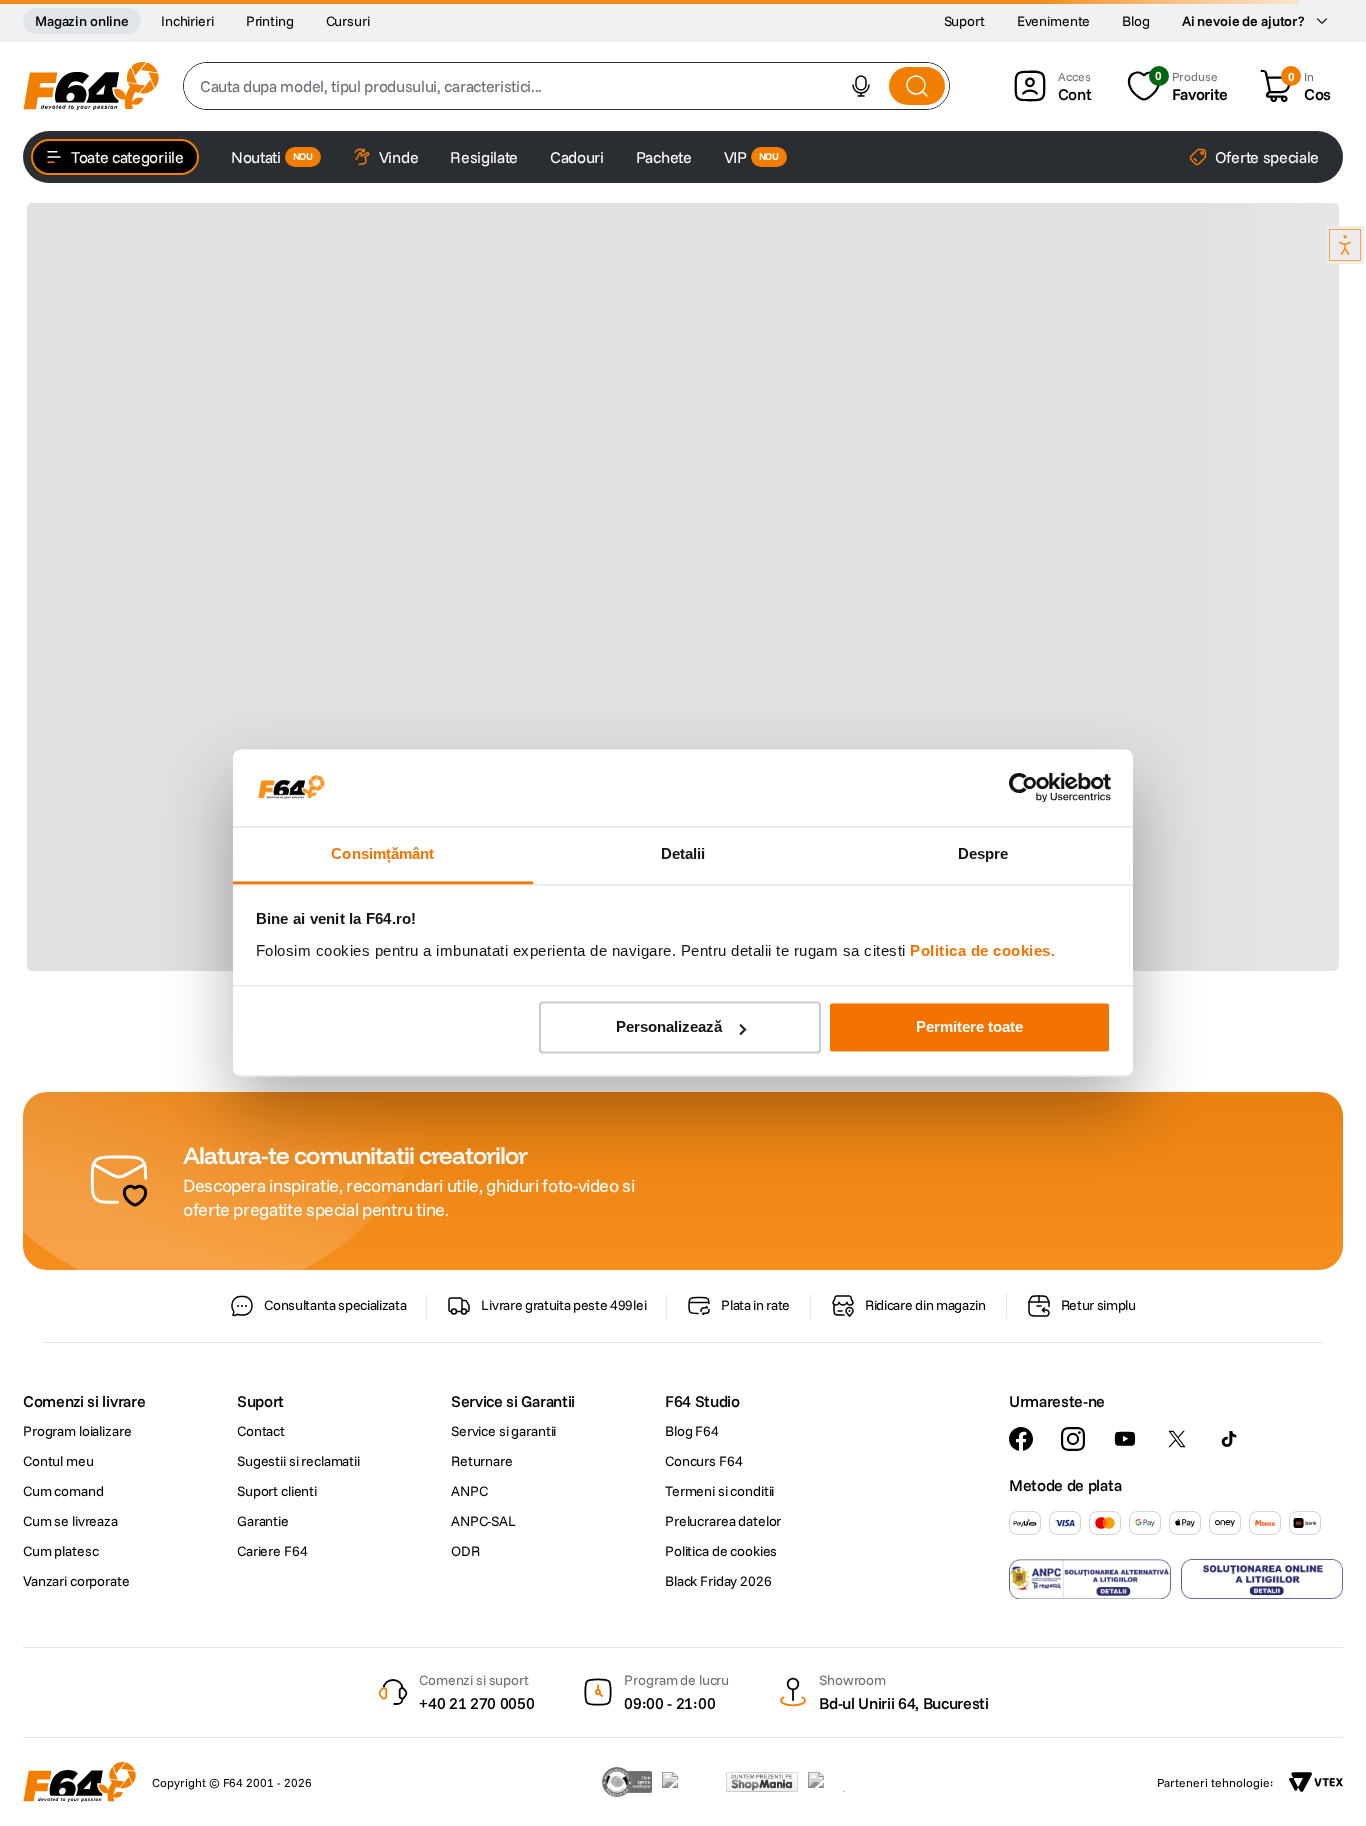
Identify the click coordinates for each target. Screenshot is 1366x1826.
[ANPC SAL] (1090, 1579)
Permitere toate (969, 1027)
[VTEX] (1316, 1782)
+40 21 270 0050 (476, 1703)
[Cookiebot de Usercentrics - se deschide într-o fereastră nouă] (1023, 788)
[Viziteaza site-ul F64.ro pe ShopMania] (762, 1782)
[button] (861, 86)
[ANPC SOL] (1262, 1579)
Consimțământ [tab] (382, 853)
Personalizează (669, 1027)
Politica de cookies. (982, 950)
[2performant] (837, 1782)
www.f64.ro (366, 1453)
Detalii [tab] (683, 853)
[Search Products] (917, 86)
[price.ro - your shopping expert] (689, 1782)
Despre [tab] (983, 853)
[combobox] (566, 86)
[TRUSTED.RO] (627, 1782)
